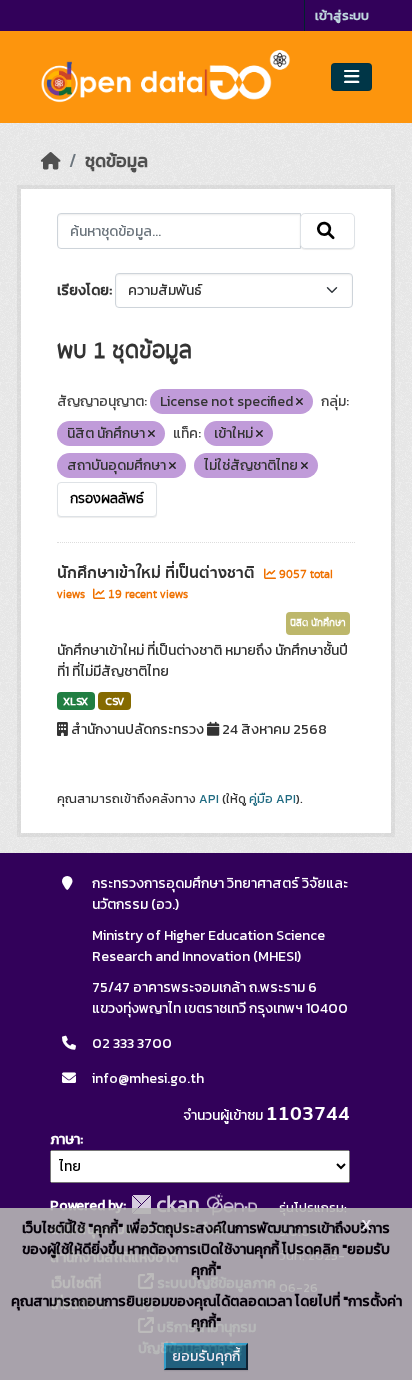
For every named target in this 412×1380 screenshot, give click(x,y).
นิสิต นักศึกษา (318, 623)
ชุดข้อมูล (116, 161)
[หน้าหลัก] (51, 161)
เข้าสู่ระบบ (342, 15)
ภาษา (65, 1139)
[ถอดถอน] (299, 402)
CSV (114, 701)
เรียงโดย (83, 290)
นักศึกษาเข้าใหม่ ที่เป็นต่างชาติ (158, 573)
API (209, 799)
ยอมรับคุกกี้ (206, 1356)
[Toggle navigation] (351, 77)
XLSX (75, 701)
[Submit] (327, 231)
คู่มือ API (272, 799)
